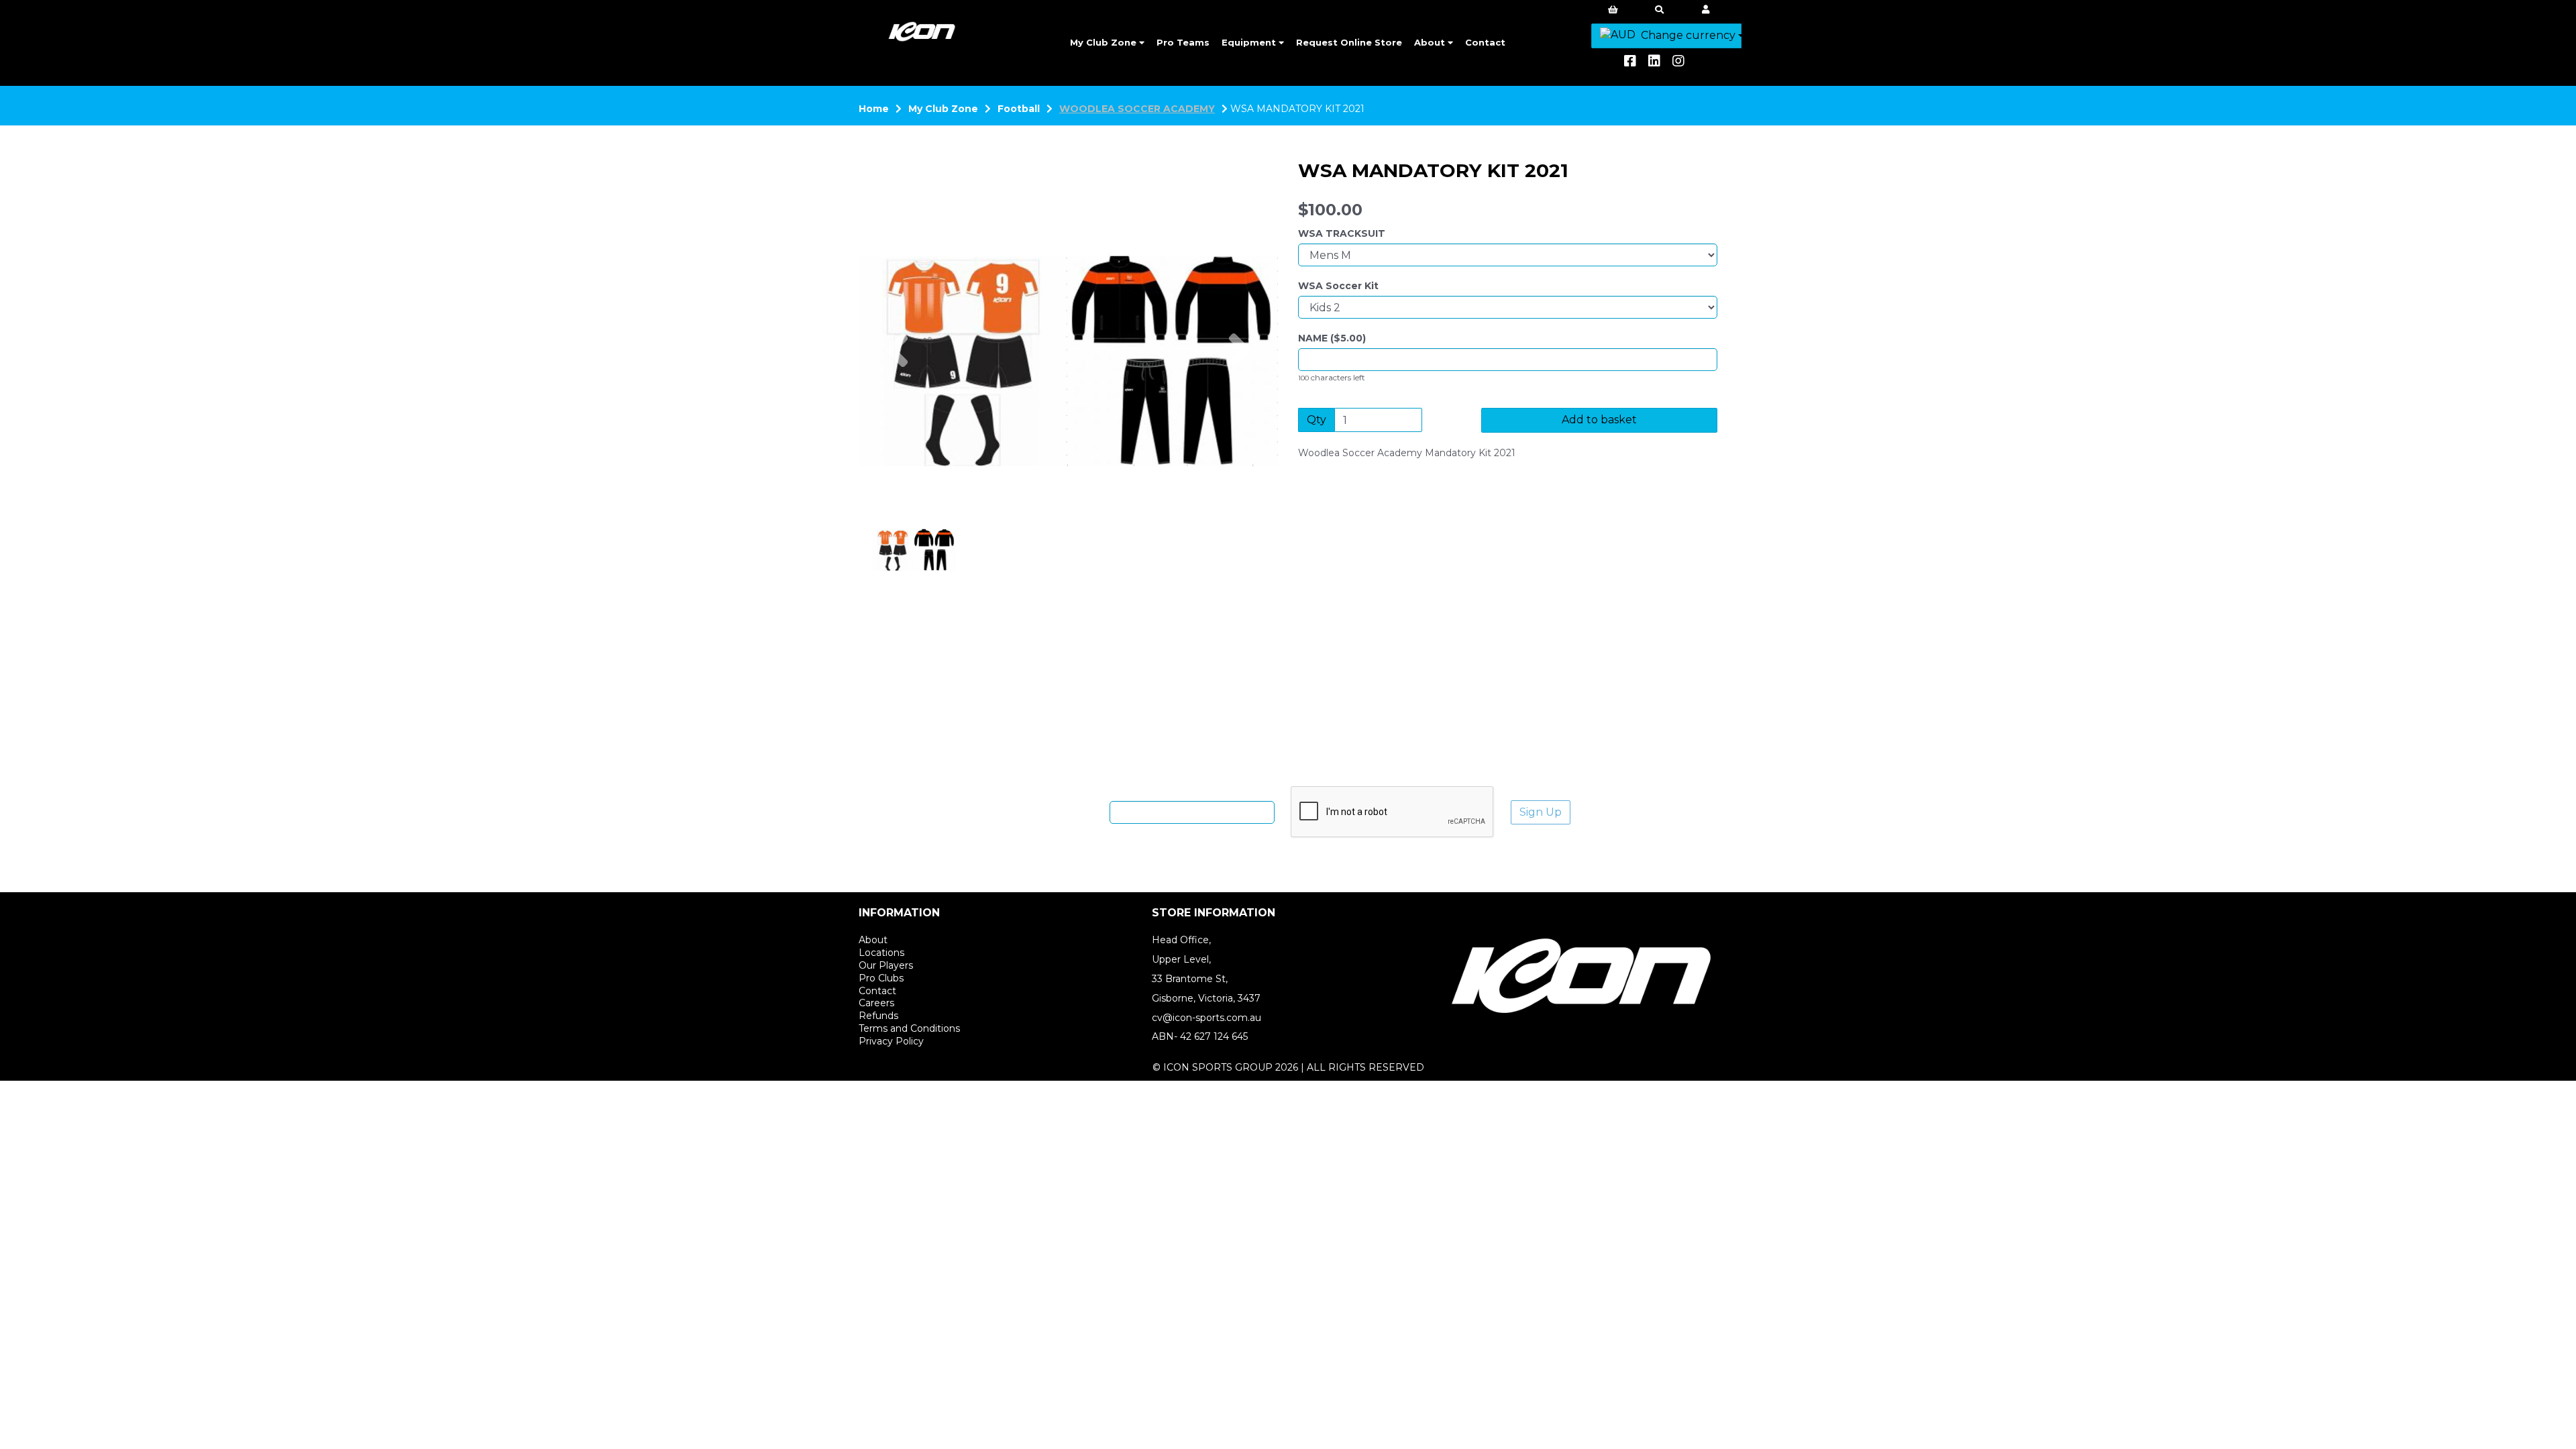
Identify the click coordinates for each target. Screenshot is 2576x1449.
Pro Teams (1183, 42)
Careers (876, 1003)
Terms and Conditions (909, 1028)
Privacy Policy (891, 1041)
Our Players (886, 965)
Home (874, 109)
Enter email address (1056, 812)
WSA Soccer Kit (1338, 286)
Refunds (878, 1016)
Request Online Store (1349, 42)
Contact (1485, 42)
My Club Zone (1105, 42)
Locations (881, 953)
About (1431, 42)
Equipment (1250, 42)
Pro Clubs (881, 978)
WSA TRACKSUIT (1342, 233)
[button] (897, 409)
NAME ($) (1332, 338)
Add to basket (1599, 420)
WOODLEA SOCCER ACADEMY (1137, 109)
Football (1019, 109)
